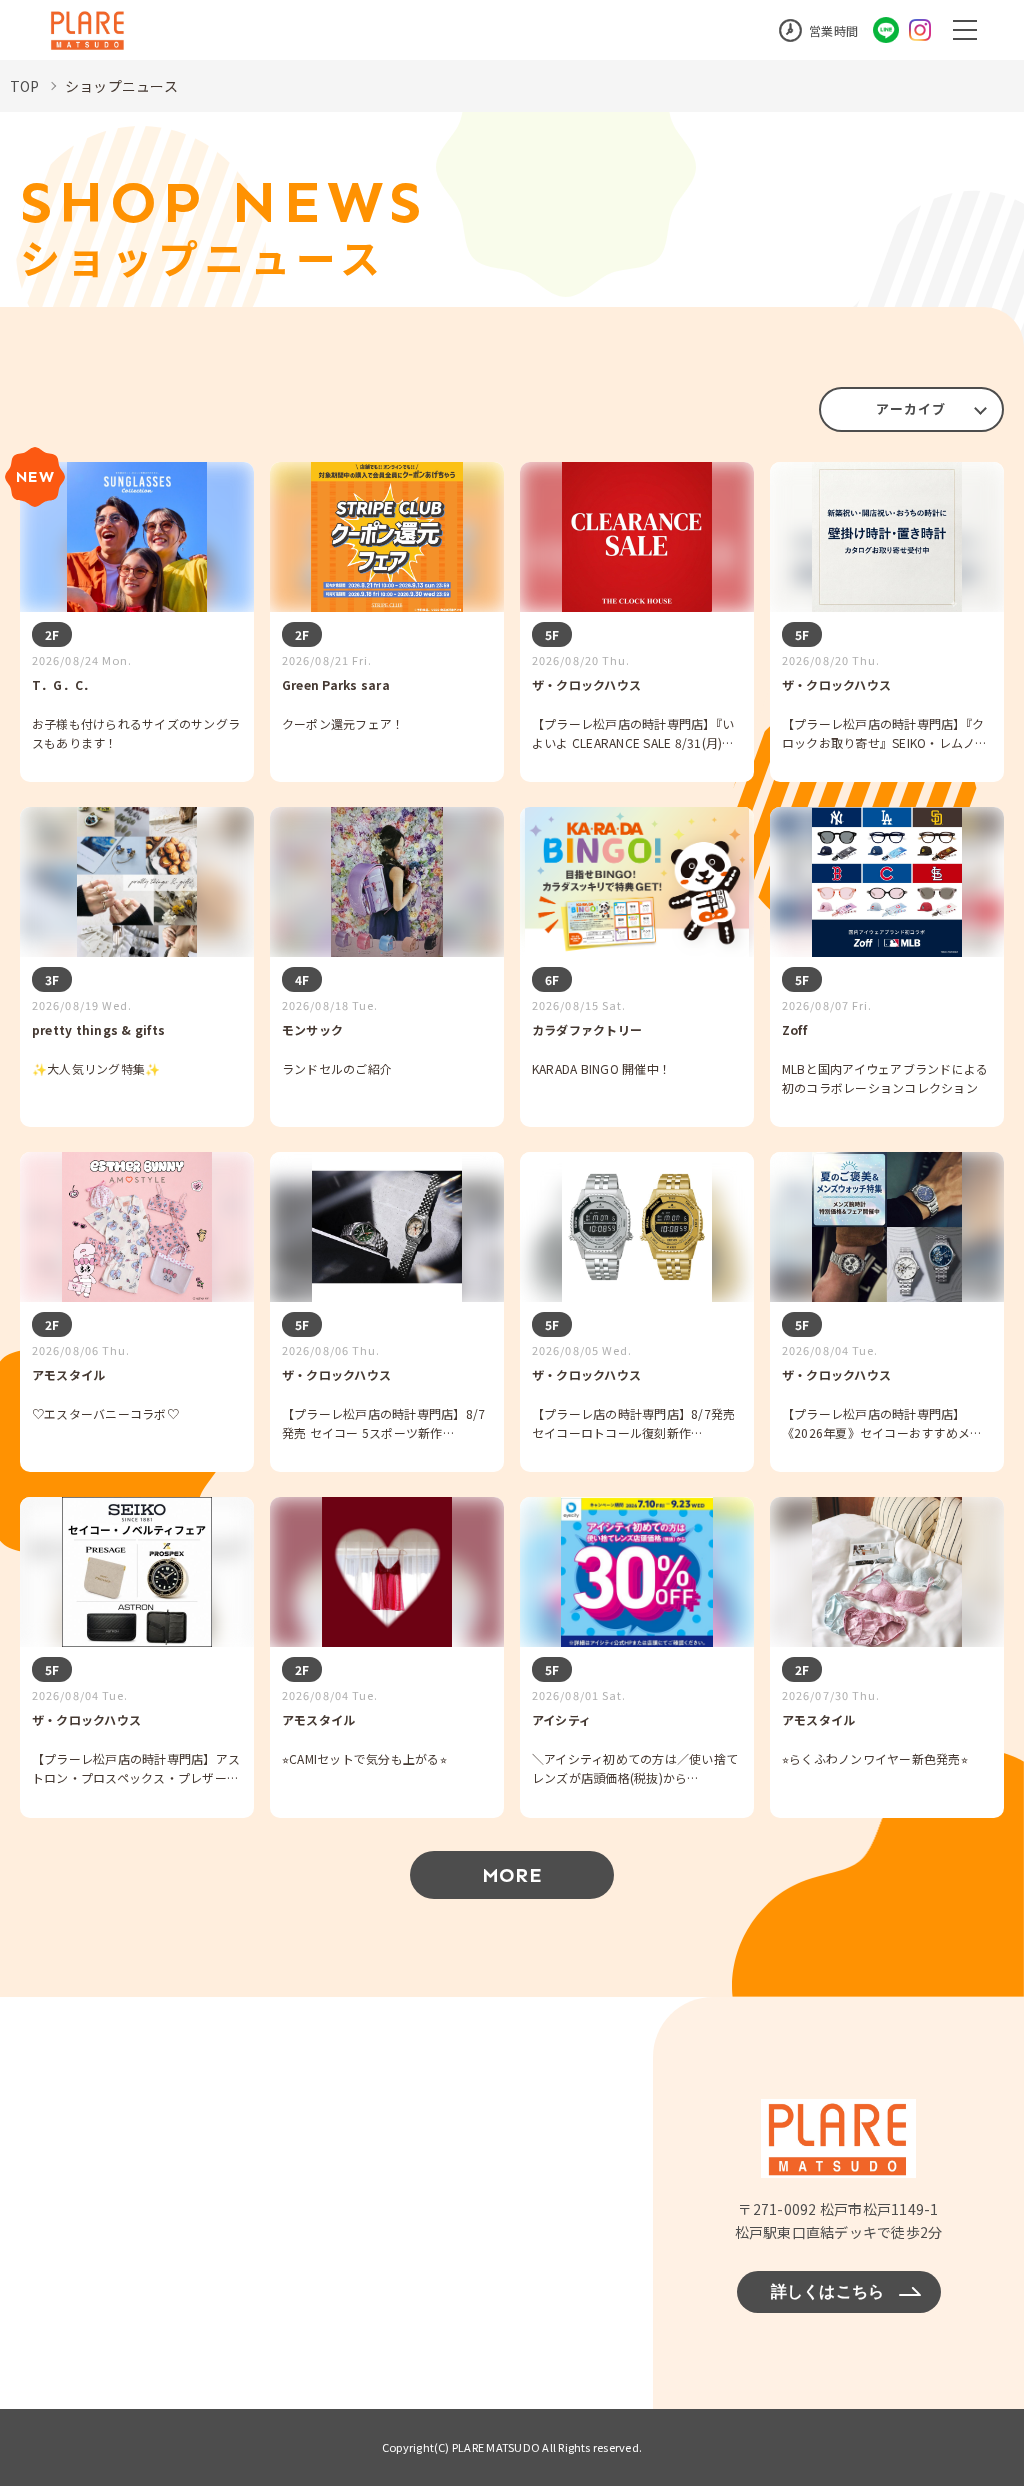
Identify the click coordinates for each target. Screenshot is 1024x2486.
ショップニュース (121, 86)
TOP (25, 86)
